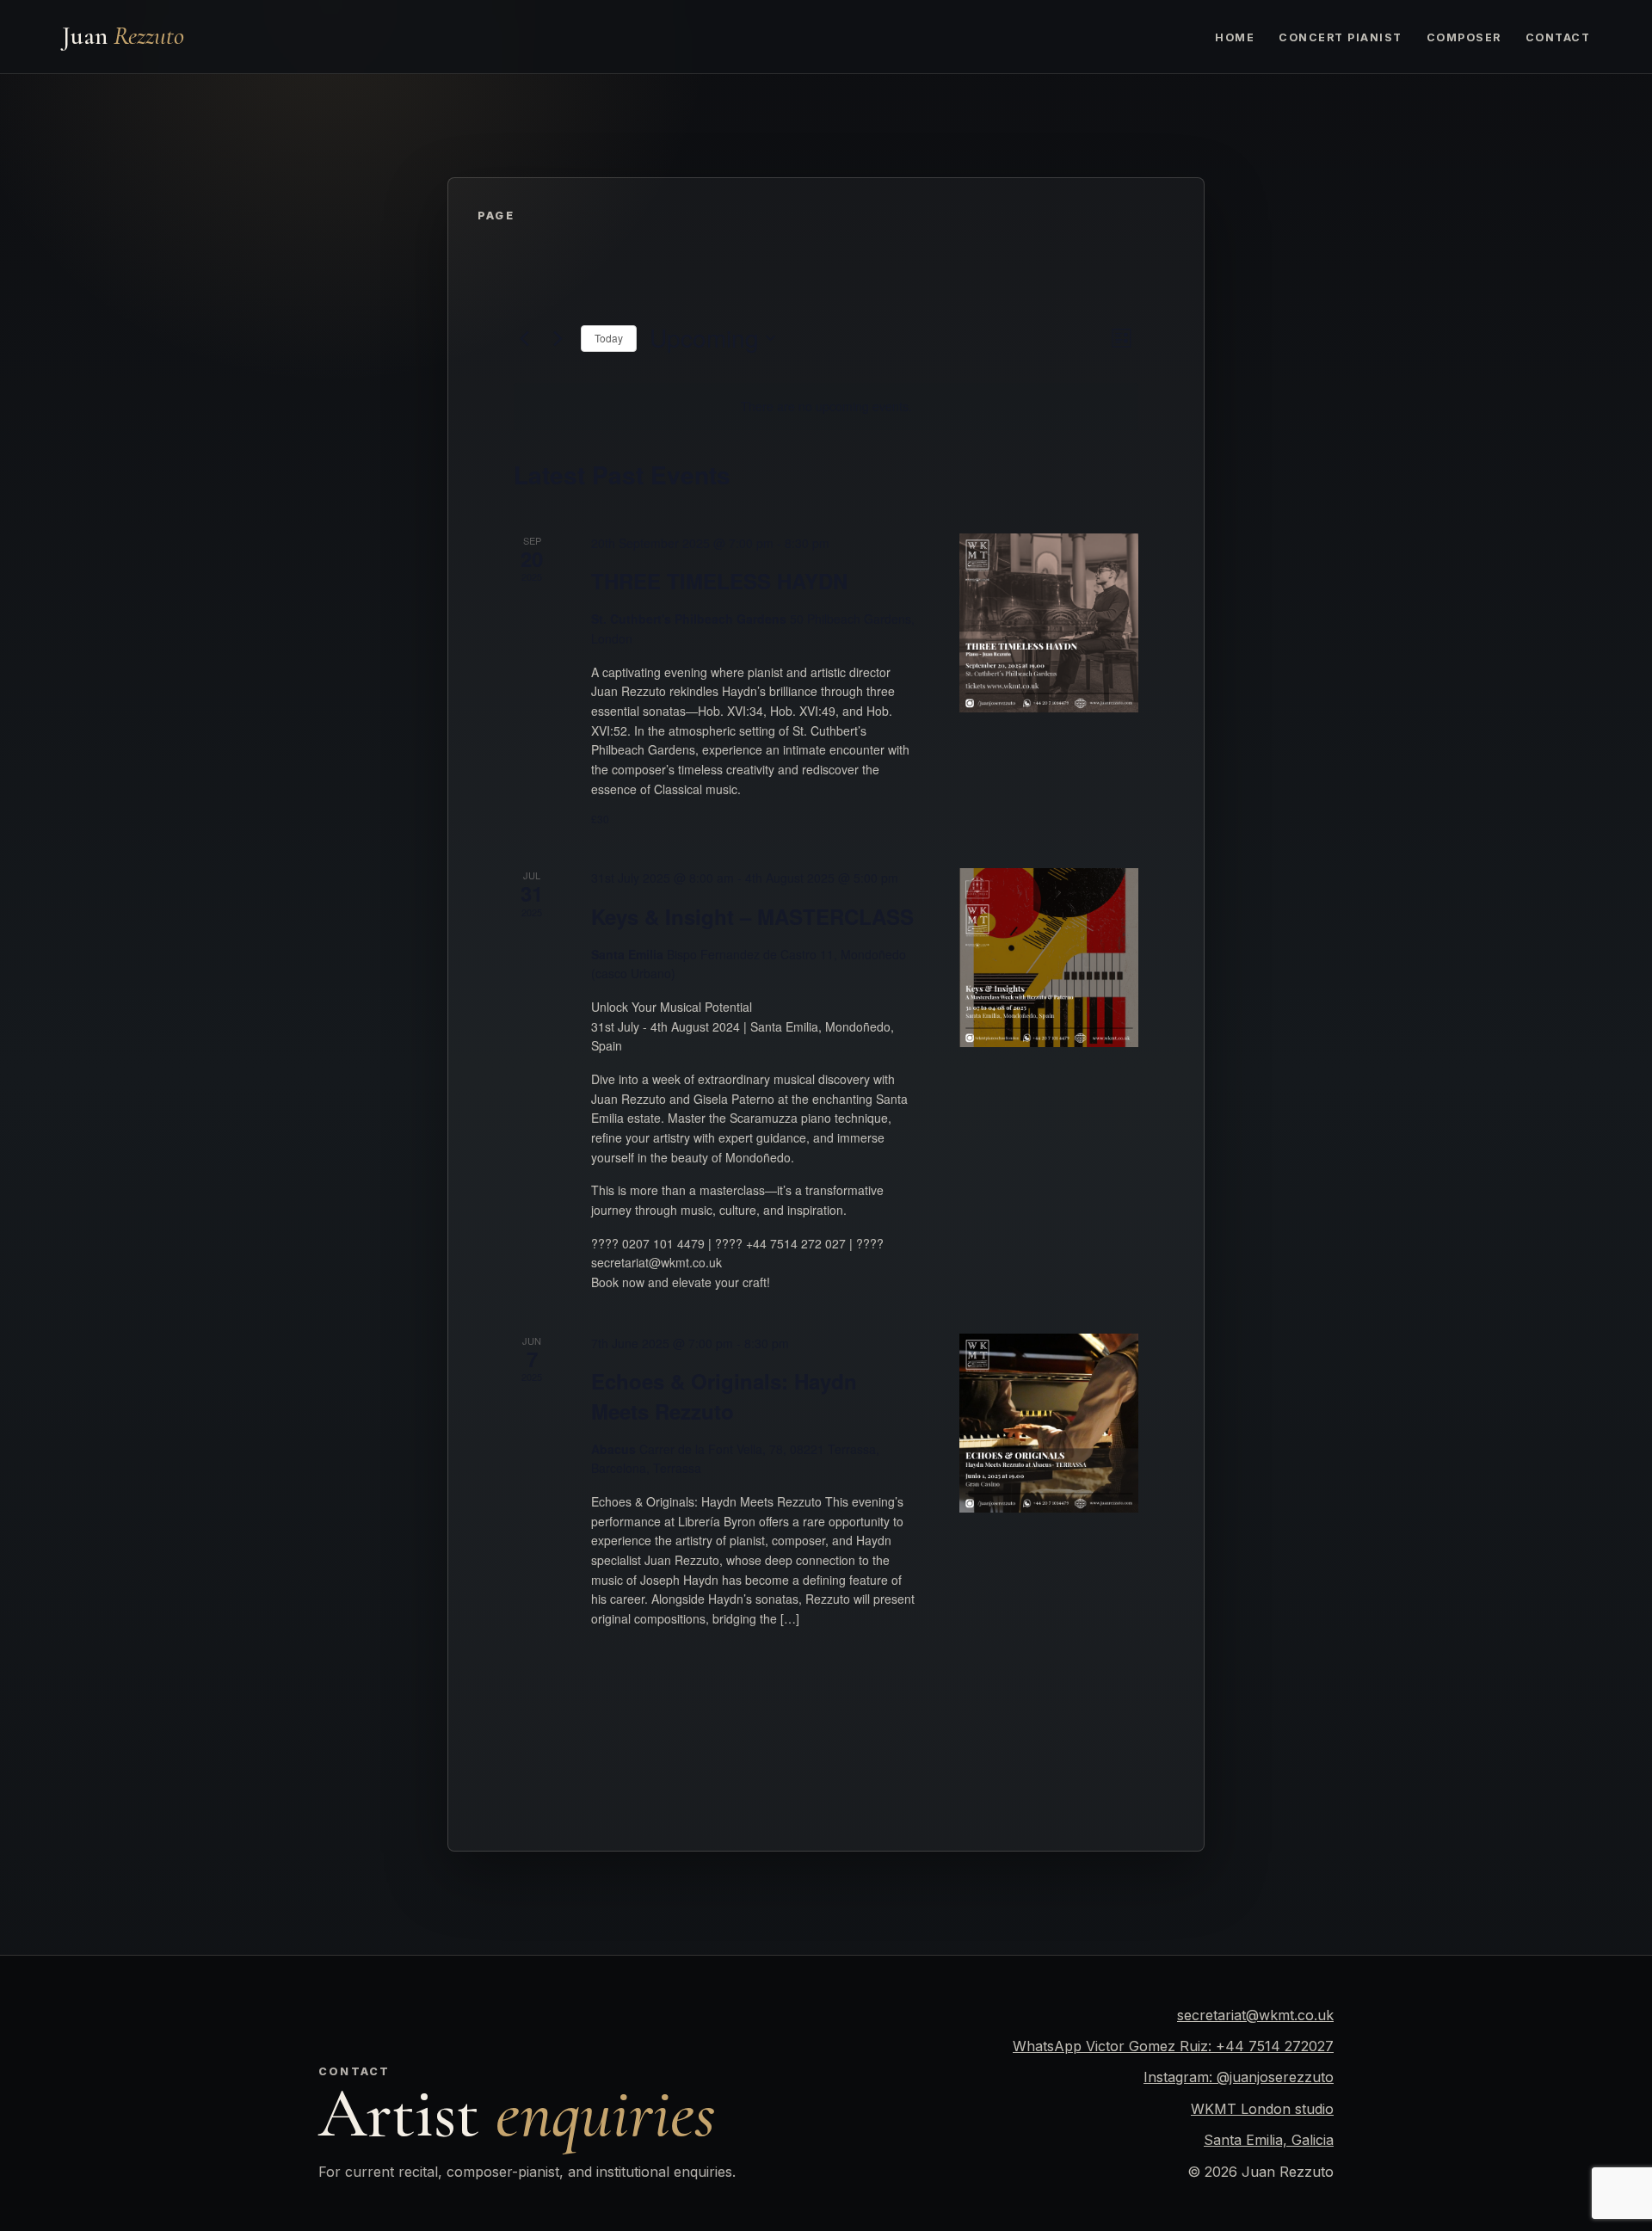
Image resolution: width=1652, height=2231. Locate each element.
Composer (1464, 37)
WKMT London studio (1262, 2109)
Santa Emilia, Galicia (1269, 2140)
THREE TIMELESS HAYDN (719, 581)
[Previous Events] (524, 338)
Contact (1558, 37)
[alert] (826, 407)
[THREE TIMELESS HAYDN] (1049, 623)
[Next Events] (558, 338)
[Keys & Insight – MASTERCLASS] (1049, 958)
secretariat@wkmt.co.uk (1255, 2015)
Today (609, 338)
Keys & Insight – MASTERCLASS (752, 916)
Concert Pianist (1340, 37)
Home (1235, 37)
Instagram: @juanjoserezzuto (1239, 2077)
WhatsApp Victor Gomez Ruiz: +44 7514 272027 (1173, 2046)
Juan (123, 36)
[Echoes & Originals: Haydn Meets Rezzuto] (1049, 1424)
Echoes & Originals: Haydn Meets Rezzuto (724, 1396)
